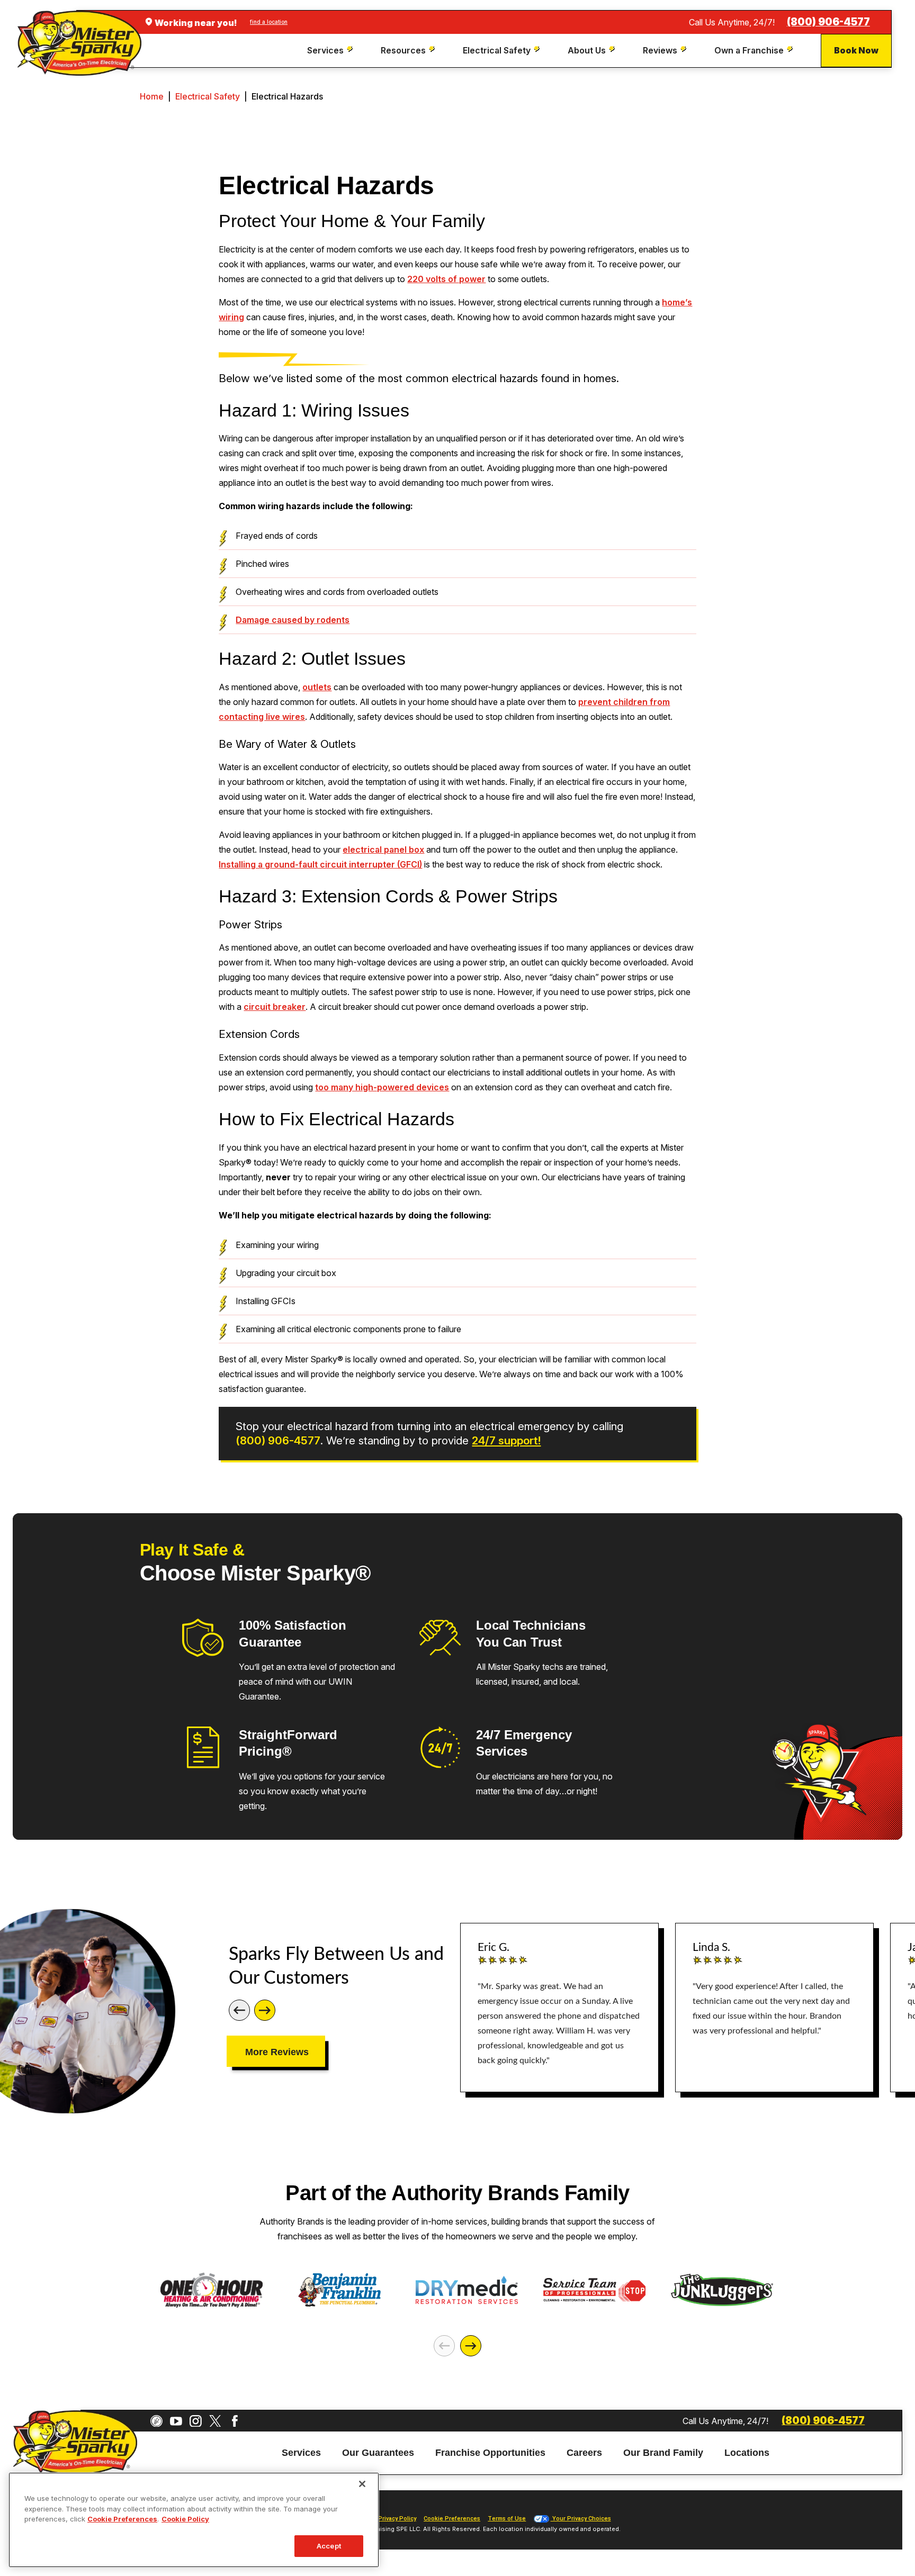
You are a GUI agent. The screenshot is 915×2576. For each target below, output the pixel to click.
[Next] (265, 2010)
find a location (269, 22)
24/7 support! (506, 1440)
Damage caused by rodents (293, 620)
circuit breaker (275, 1007)
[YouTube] (176, 2421)
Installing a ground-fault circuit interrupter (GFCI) (320, 864)
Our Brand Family (663, 2453)
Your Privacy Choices (581, 2519)
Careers (584, 2453)
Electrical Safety (208, 96)
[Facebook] (235, 2421)
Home (152, 96)
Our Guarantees (378, 2453)
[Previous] (239, 2010)
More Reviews (277, 2052)
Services (301, 2453)
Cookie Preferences (122, 2519)
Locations (747, 2453)
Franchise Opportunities (490, 2453)
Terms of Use (507, 2519)
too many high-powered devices (382, 1087)
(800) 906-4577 (828, 22)
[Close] (362, 2484)
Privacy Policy (397, 2519)
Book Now (856, 50)
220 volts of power (446, 279)
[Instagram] (196, 2421)
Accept (329, 2545)
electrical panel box (383, 849)
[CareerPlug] (156, 2421)
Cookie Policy (185, 2519)
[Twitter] (215, 2421)
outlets (317, 687)
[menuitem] (331, 51)
